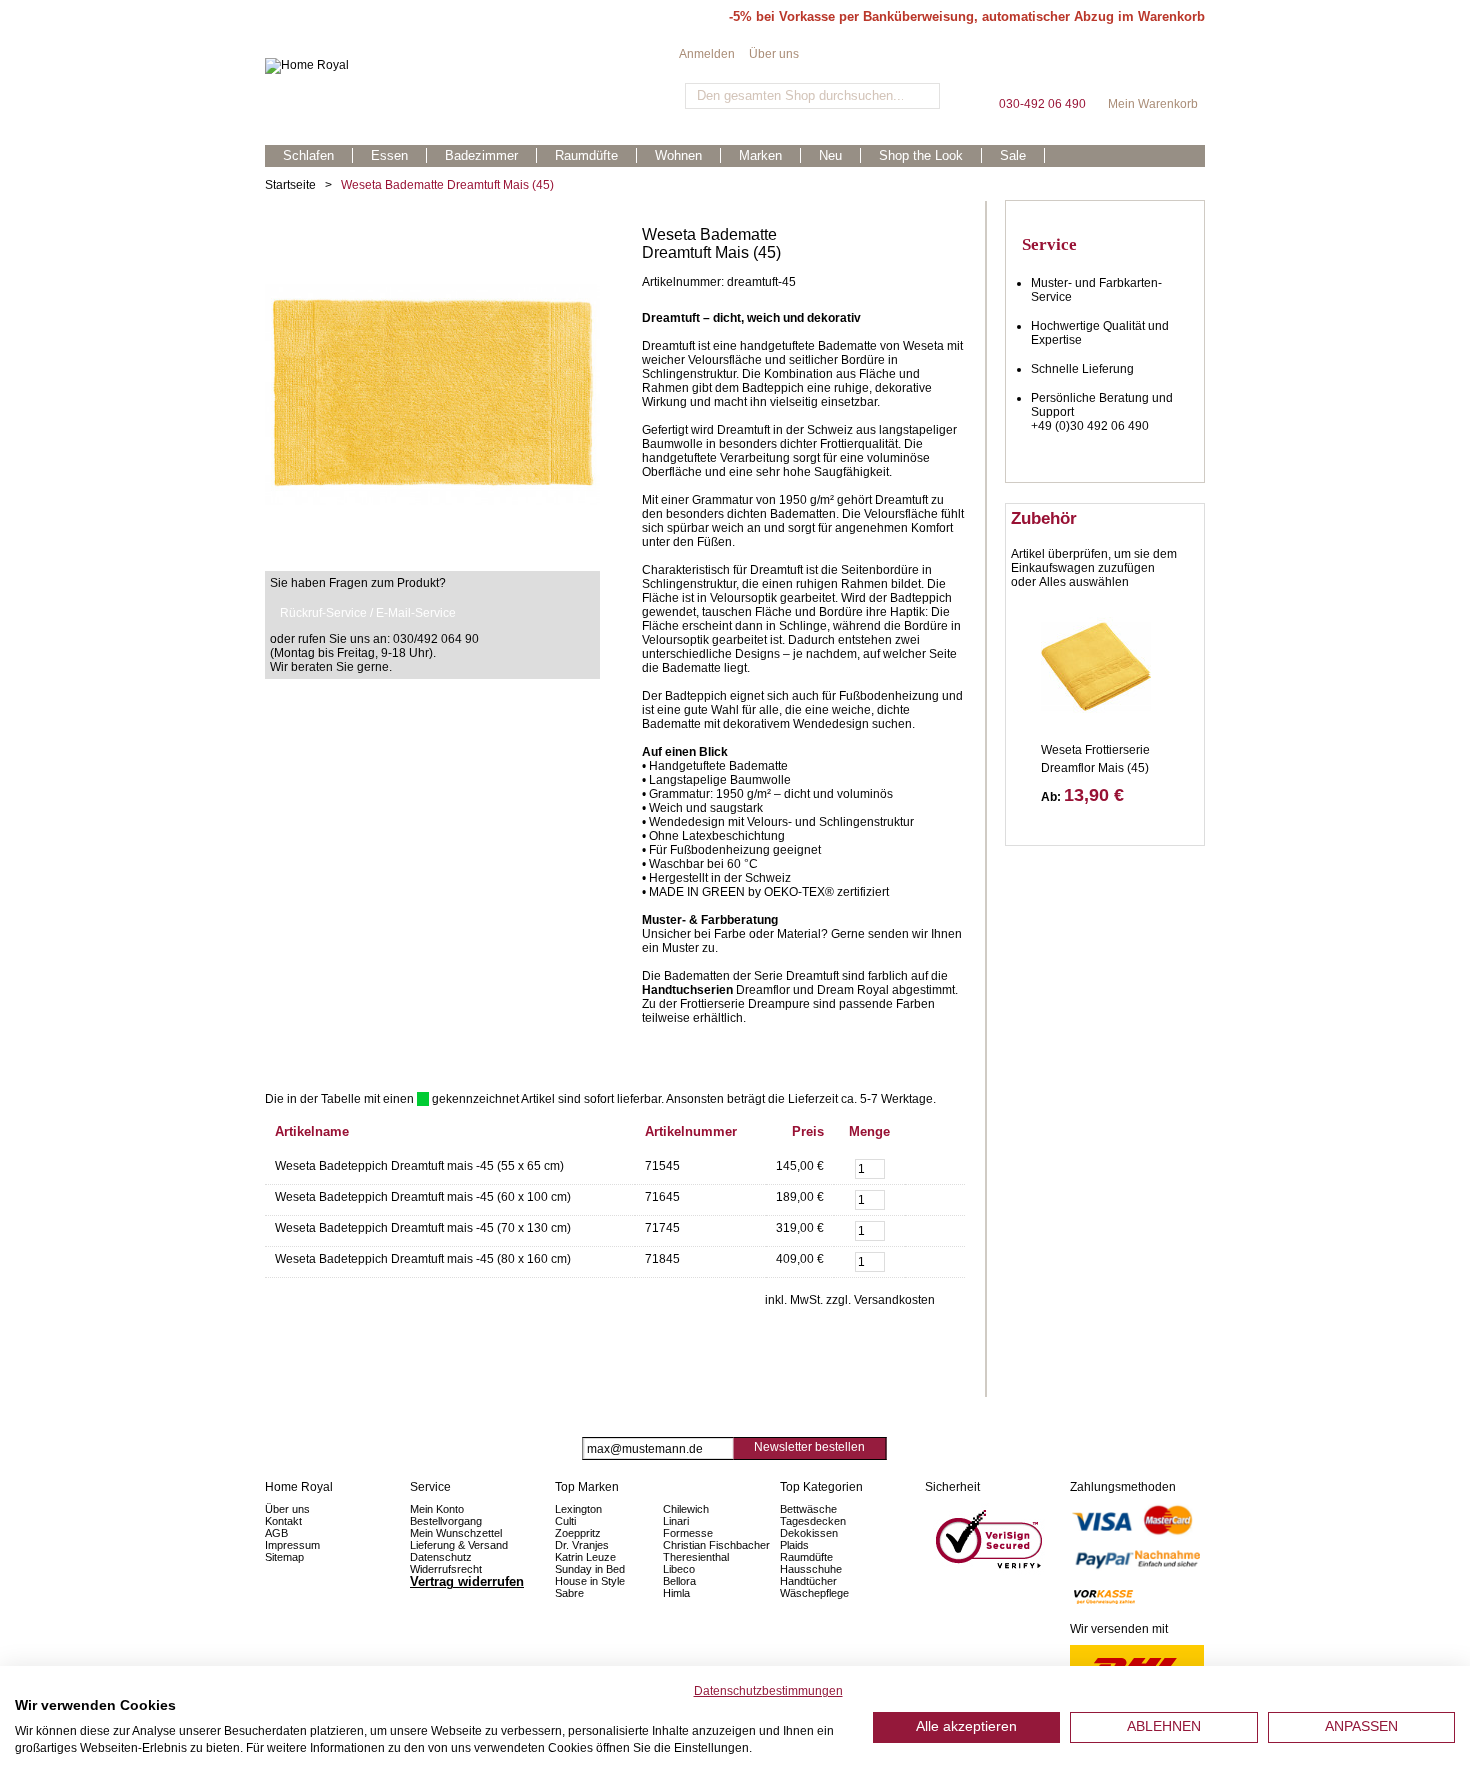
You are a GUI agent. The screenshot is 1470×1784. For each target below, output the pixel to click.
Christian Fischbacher (716, 1545)
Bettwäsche (808, 1509)
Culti (565, 1521)
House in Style (590, 1581)
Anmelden (707, 54)
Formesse (688, 1533)
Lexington (578, 1509)
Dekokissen (809, 1533)
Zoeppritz (578, 1533)
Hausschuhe (811, 1569)
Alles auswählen (1084, 582)
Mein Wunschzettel (456, 1533)
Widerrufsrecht (446, 1569)
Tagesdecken (813, 1521)
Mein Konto (437, 1509)
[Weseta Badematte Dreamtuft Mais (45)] (432, 233)
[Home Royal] (472, 66)
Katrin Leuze (585, 1557)
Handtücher (808, 1581)
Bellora (681, 1581)
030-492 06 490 (1042, 69)
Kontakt (283, 1521)
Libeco (679, 1569)
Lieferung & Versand (459, 1545)
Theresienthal (696, 1557)
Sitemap (284, 1557)
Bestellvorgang (446, 1521)
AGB (276, 1533)
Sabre (569, 1593)
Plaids (794, 1545)
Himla (676, 1593)
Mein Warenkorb (1153, 69)
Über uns (774, 54)
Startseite (290, 185)
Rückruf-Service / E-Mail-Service (368, 613)
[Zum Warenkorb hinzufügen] (930, 1167)
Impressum (292, 1545)
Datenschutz (441, 1557)
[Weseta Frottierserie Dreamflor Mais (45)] (1096, 666)
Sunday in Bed (590, 1569)
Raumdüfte (806, 1557)
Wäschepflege (814, 1593)
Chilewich (686, 1509)
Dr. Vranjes (582, 1545)
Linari (676, 1521)
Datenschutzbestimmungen (768, 1691)
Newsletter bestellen (809, 1447)
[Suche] (922, 96)
